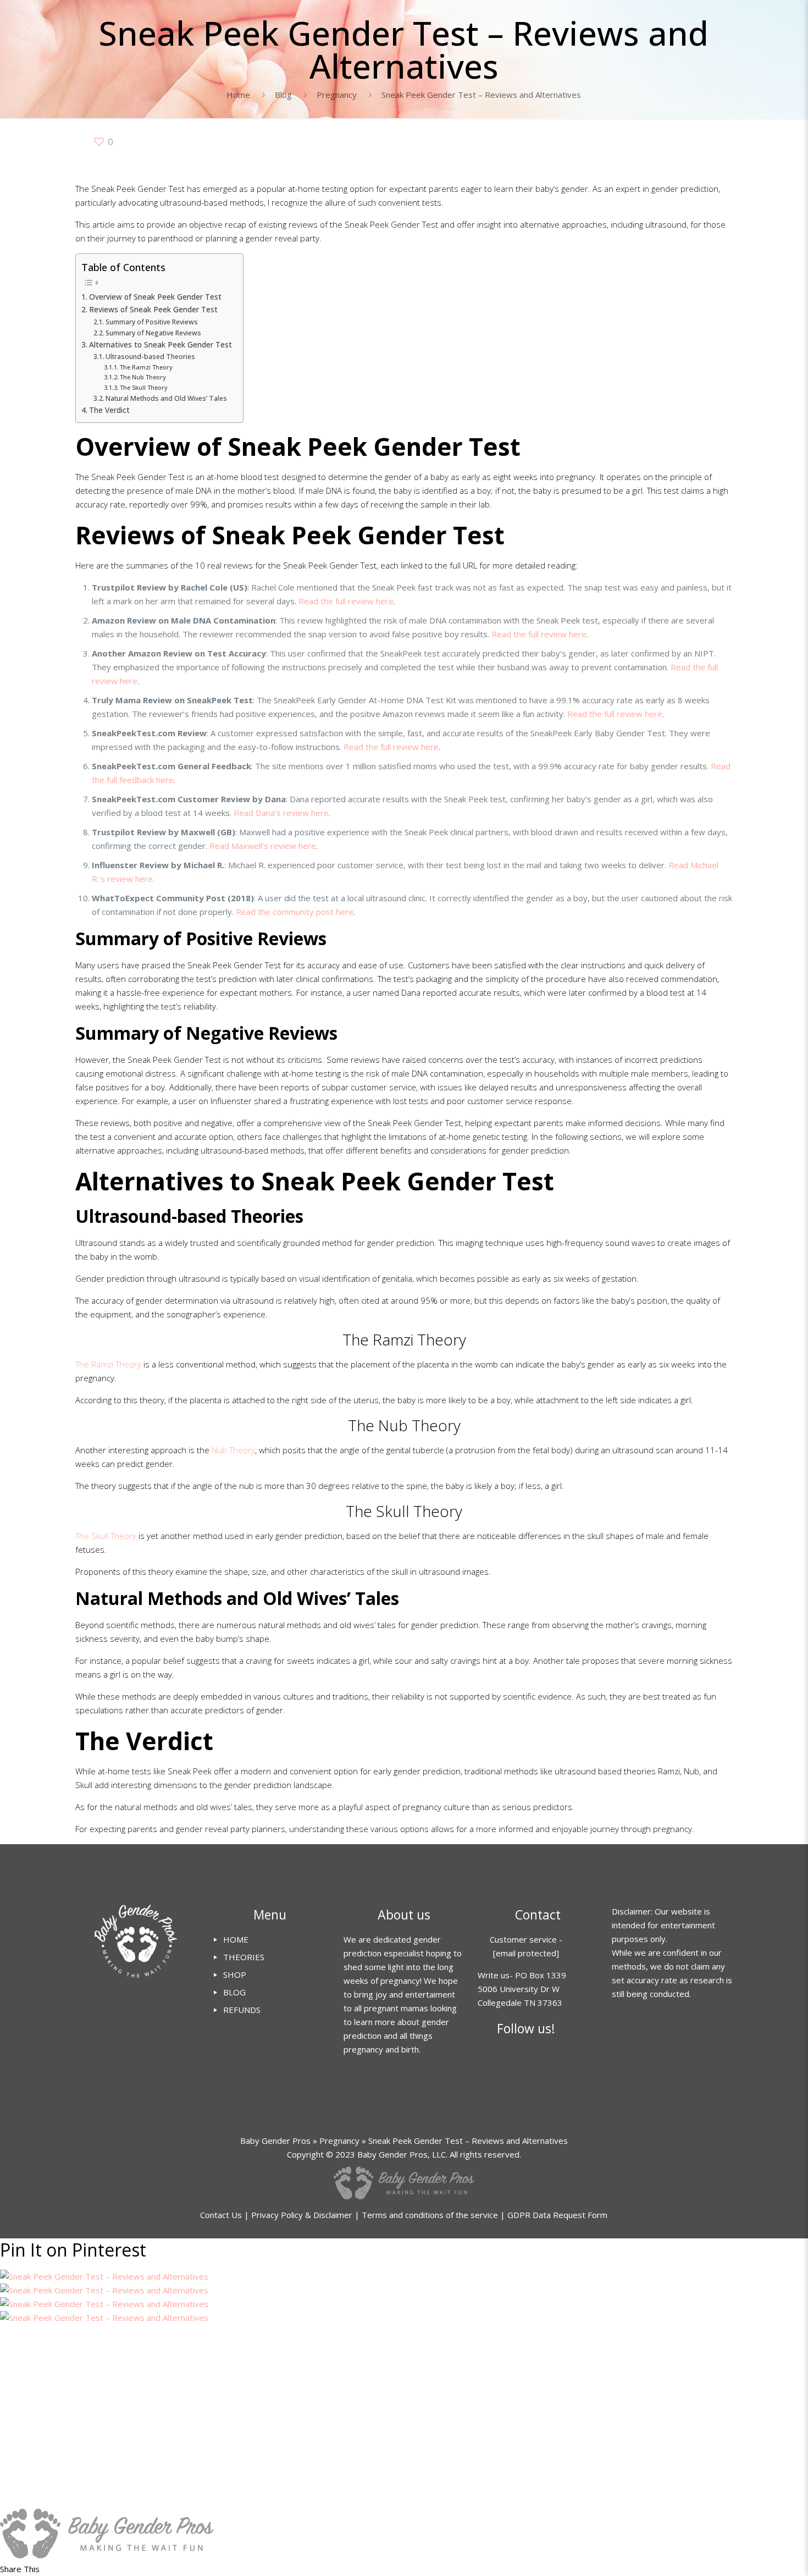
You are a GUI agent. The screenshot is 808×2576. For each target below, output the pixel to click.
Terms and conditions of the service (430, 2215)
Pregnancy (337, 95)
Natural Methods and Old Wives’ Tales (166, 398)
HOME (236, 1939)
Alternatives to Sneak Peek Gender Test (161, 345)
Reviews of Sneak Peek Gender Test (153, 310)
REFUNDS (242, 2010)
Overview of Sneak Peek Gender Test (155, 297)
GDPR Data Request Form (557, 2215)
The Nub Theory (143, 377)
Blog (283, 95)
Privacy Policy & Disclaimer (302, 2215)
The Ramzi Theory (146, 367)
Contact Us (221, 2215)
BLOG (234, 1992)
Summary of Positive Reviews (152, 322)
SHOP (235, 1974)
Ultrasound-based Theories (150, 357)
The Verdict (109, 410)
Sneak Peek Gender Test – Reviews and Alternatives (481, 95)
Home (238, 95)
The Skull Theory (144, 387)
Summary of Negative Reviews (153, 333)
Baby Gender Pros (275, 2141)
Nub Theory (233, 1450)
